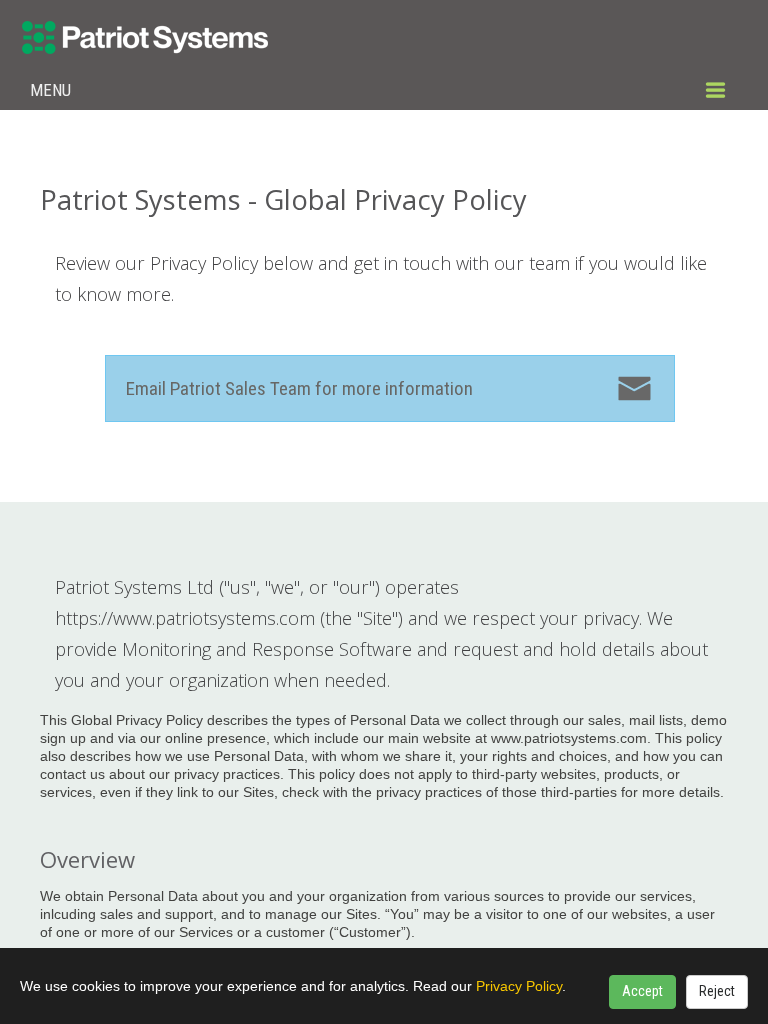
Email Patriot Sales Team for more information (299, 388)
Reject (717, 991)
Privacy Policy (519, 986)
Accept (642, 991)
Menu (50, 90)
